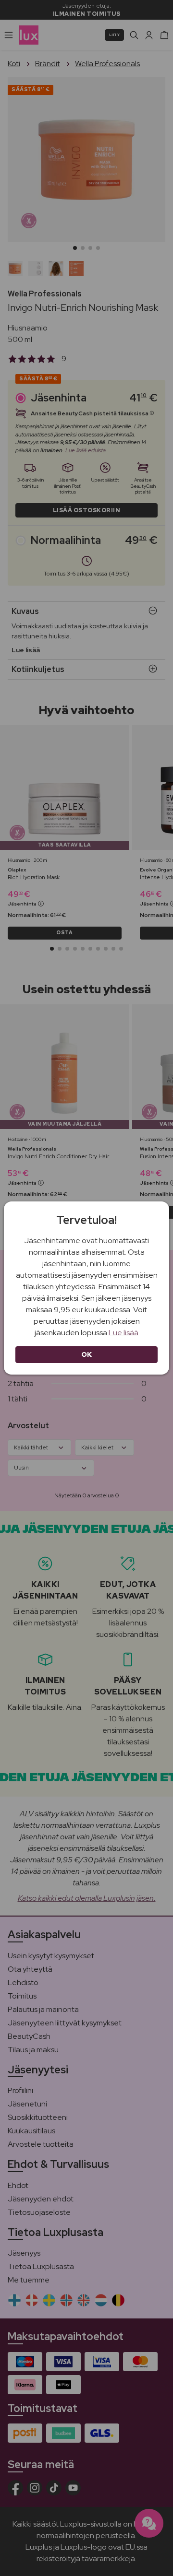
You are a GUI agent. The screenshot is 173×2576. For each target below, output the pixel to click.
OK (87, 1354)
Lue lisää (124, 1333)
